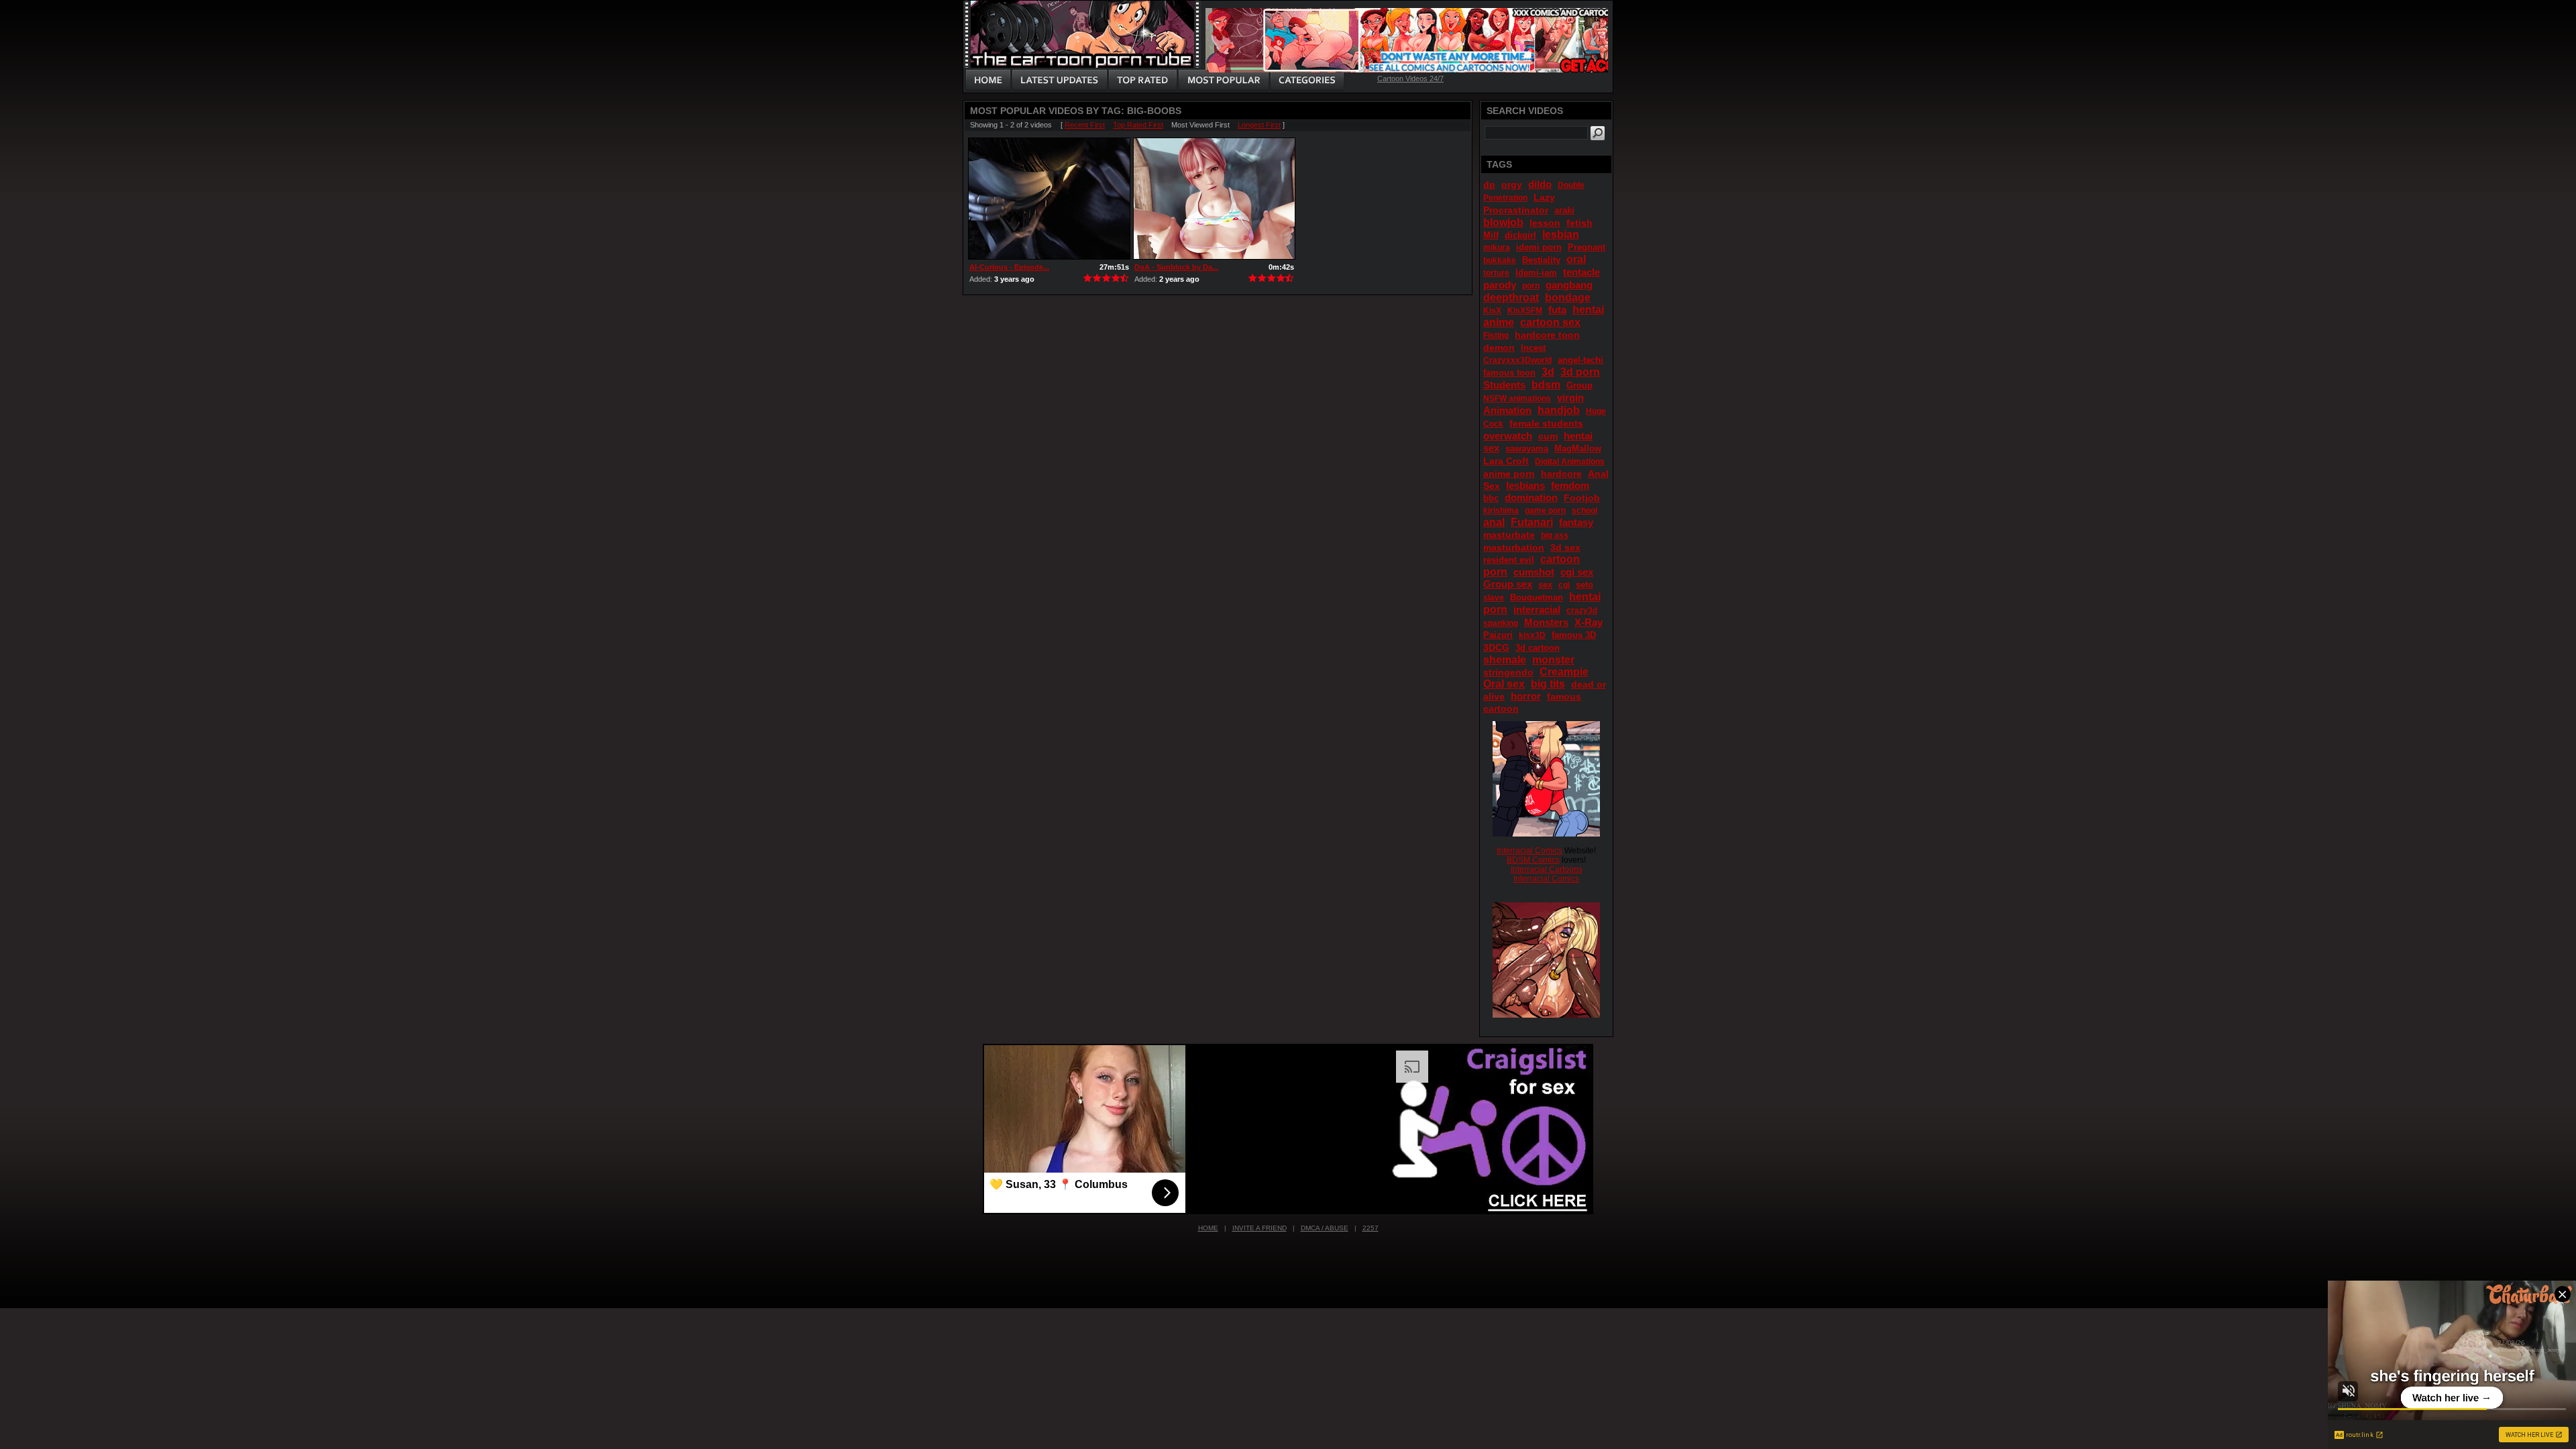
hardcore (1561, 474)
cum (1548, 436)
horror (1526, 696)
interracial (1537, 609)
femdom (1570, 485)
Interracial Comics (1529, 851)
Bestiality (1541, 260)
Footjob (1582, 498)
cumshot (1534, 572)
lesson (1545, 223)
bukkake (1500, 260)
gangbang (1569, 285)
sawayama (1527, 448)
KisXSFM (1525, 311)
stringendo (1508, 672)
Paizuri (1498, 635)
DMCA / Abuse (1325, 1228)
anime (1499, 322)
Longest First (1259, 125)
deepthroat (1511, 298)
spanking (1501, 623)
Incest (1533, 348)
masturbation (1514, 547)
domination (1531, 497)
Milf (1491, 235)
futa (1557, 310)
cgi (1564, 585)
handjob (1559, 410)
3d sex (1565, 547)
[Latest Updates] (1060, 80)
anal (1494, 522)
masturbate (1509, 535)
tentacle (1581, 272)
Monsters (1546, 622)
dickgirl (1520, 235)
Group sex (1508, 584)
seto (1585, 585)
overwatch (1508, 436)
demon (1499, 347)
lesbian (1561, 234)
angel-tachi (1580, 360)
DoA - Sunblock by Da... (1176, 267)
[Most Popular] (1223, 80)
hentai (1588, 310)
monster (1553, 660)
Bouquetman (1537, 597)
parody (1500, 285)
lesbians (1525, 485)
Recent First (1085, 125)
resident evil (1509, 560)
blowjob (1503, 222)
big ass (1555, 535)
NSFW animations (1517, 398)
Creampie (1564, 672)
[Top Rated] (1142, 80)
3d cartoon (1538, 648)
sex (1545, 585)
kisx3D (1532, 635)
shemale (1505, 660)
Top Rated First (1138, 125)
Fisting (1496, 335)
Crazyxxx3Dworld (1517, 360)
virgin (1570, 397)
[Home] (988, 80)
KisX (1492, 311)
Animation (1507, 410)
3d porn (1580, 372)
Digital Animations (1570, 462)
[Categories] (1307, 80)
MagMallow (1578, 448)
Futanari (1532, 522)
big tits (1548, 684)
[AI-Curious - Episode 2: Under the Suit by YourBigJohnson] (1049, 199)
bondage (1568, 298)
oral (1576, 259)
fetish (1579, 223)
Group (1579, 385)
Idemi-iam (1536, 273)
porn (1531, 286)
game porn (1545, 511)
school (1585, 511)
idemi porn (1539, 247)
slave (1494, 598)
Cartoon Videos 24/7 (1410, 78)
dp (1489, 184)
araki (1564, 210)
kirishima (1501, 511)
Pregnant (1587, 247)
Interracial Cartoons (1547, 869)
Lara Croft (1506, 461)
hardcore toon (1547, 335)
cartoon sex (1550, 322)
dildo (1540, 184)
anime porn (1509, 474)
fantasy (1576, 522)
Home (1208, 1228)
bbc (1491, 498)
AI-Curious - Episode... (1009, 267)
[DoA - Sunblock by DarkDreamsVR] (1214, 199)
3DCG (1496, 647)
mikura (1497, 248)
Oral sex (1504, 684)
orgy (1512, 184)
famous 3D (1574, 635)
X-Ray (1589, 622)
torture (1496, 273)
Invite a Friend (1259, 1228)
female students (1546, 423)
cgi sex (1577, 572)
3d (1548, 372)
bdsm (1546, 385)
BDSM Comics (1533, 860)
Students (1504, 385)
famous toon (1509, 373)
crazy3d (1582, 610)
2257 (1371, 1228)
